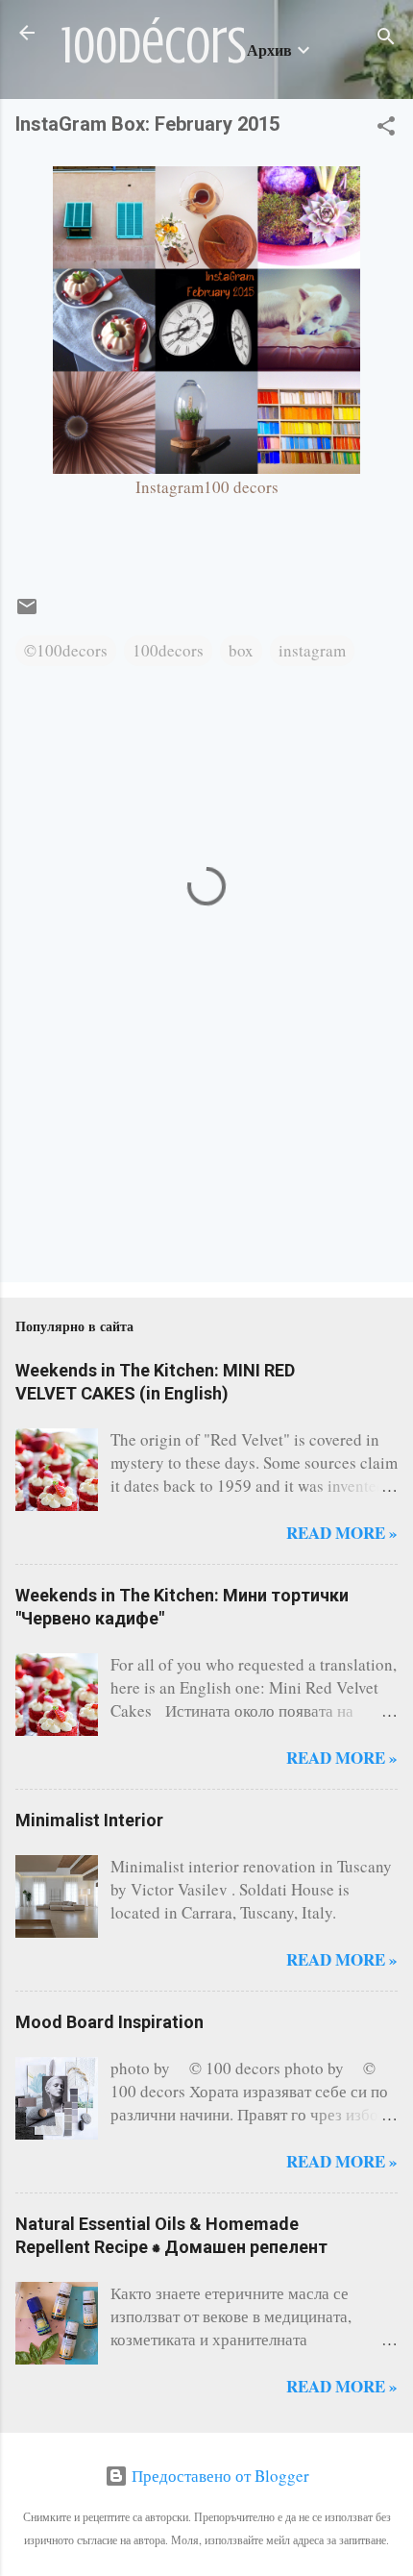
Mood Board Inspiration (109, 2022)
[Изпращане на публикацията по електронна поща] (27, 612)
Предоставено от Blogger (219, 2476)
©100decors (66, 650)
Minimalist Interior (89, 1820)
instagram (312, 650)
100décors (154, 46)
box (241, 650)
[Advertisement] (75, 1187)
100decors (168, 650)
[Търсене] (386, 39)
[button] (386, 129)
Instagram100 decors (207, 487)
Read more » (342, 1533)
